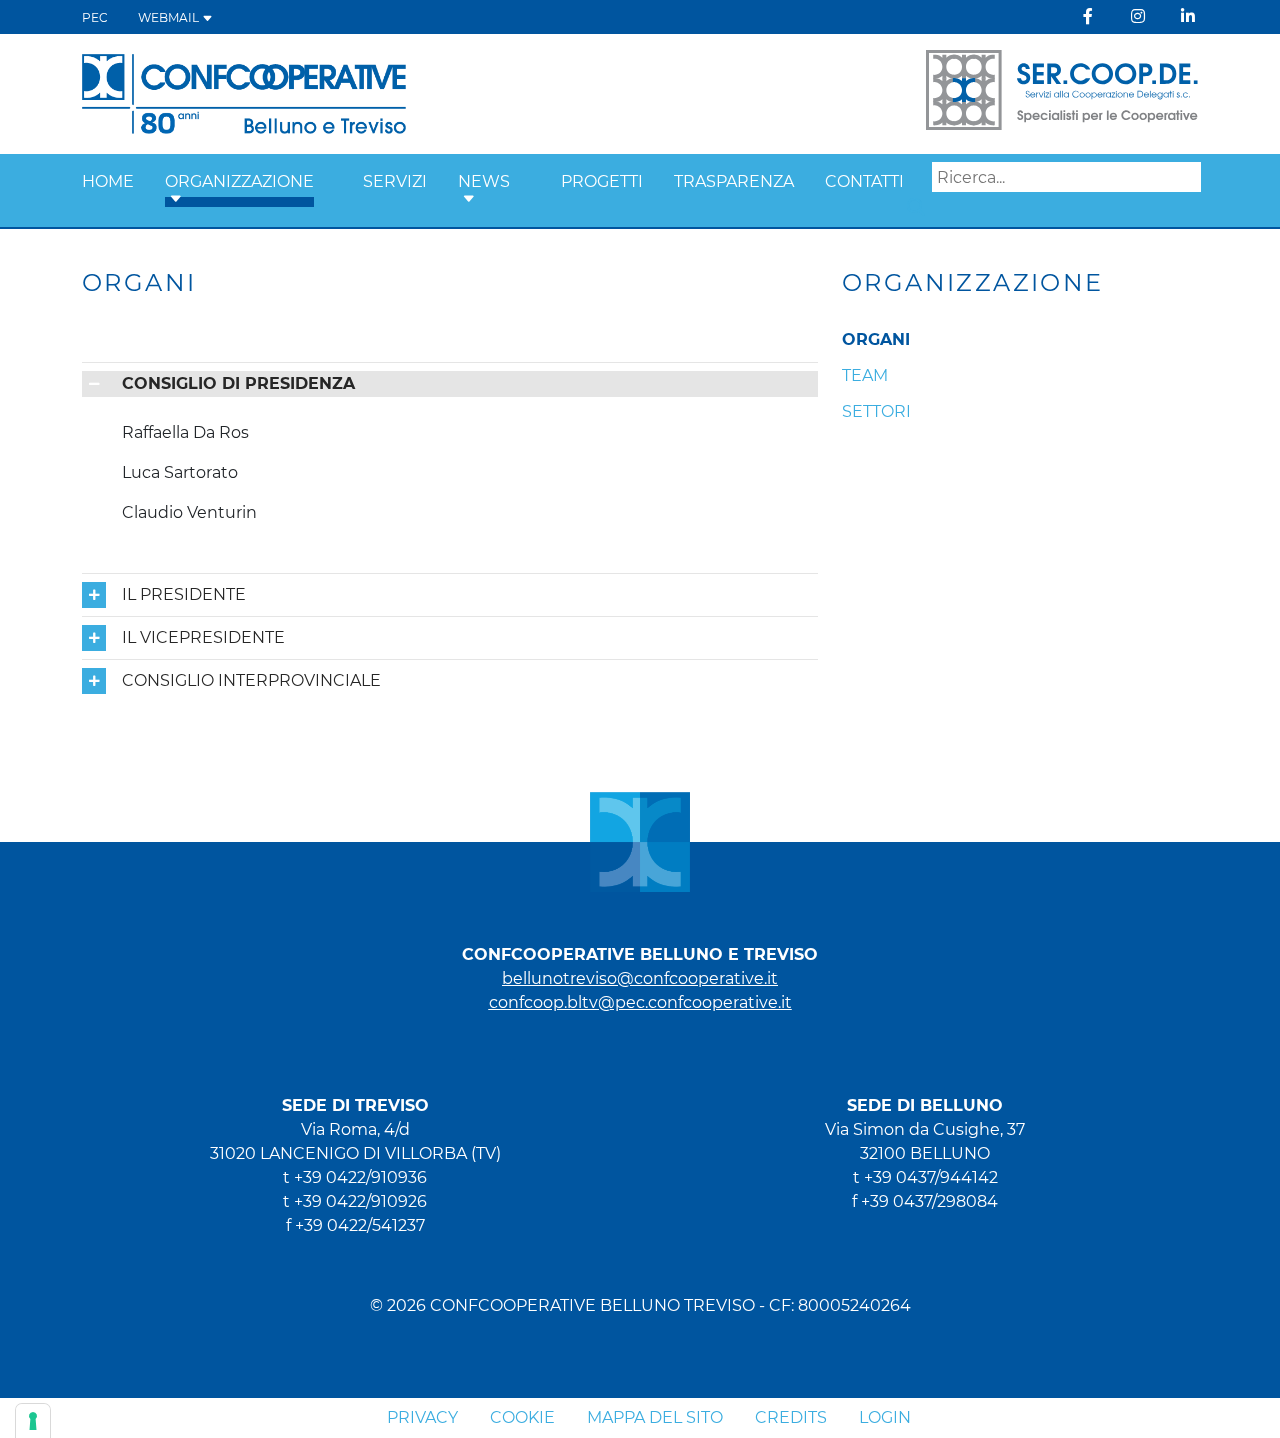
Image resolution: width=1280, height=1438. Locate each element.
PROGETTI (602, 181)
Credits (791, 1417)
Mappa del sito (655, 1417)
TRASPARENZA (734, 181)
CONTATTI (864, 181)
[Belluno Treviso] (244, 92)
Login (885, 1417)
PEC (95, 17)
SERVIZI (395, 181)
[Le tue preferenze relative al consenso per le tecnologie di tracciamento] (33, 1421)
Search (916, 207)
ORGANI (876, 339)
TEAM (865, 375)
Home (108, 181)
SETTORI (876, 411)
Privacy (422, 1417)
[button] (176, 199)
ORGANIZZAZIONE (239, 181)
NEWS (484, 181)
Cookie (522, 1417)
